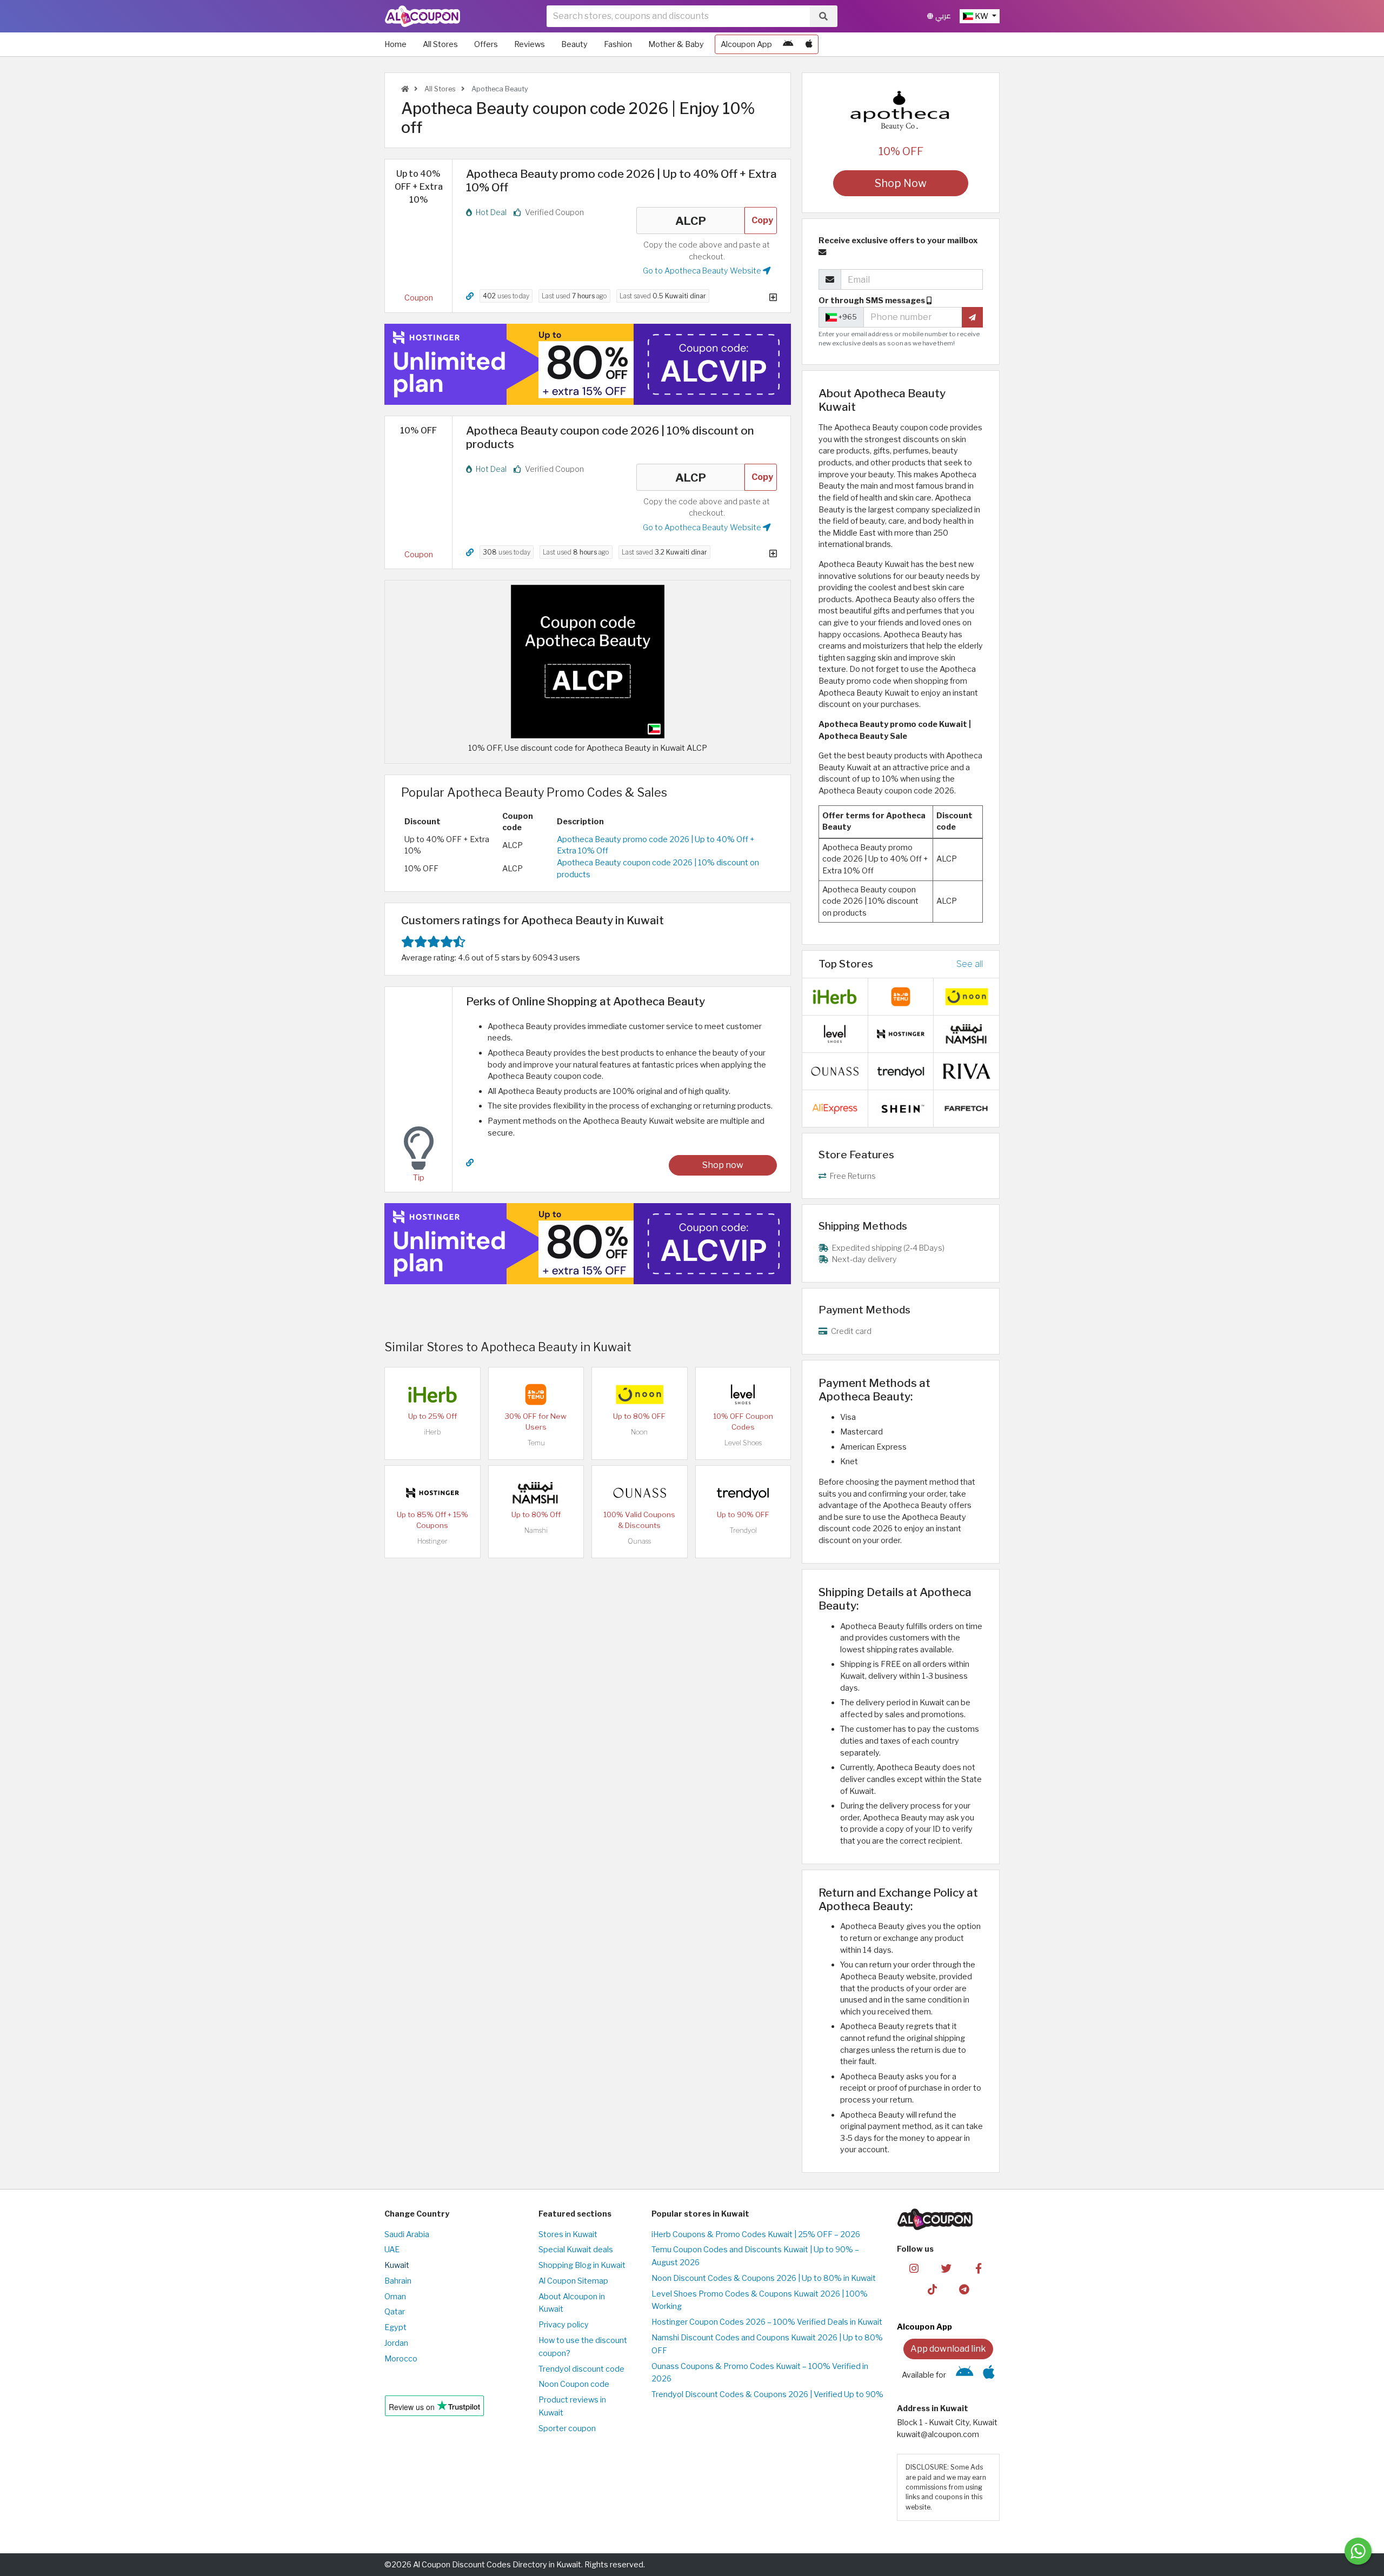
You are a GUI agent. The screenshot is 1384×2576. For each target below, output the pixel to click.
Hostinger (432, 1541)
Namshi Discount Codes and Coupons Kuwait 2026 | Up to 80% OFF (767, 2344)
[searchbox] (678, 16)
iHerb (432, 1432)
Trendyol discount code (581, 2369)
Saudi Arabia (407, 2234)
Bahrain (398, 2281)
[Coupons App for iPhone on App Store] (809, 44)
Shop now (723, 1165)
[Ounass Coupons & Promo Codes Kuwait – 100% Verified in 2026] (640, 1492)
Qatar (395, 2312)
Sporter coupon (567, 2428)
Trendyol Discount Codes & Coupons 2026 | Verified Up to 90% (767, 2394)
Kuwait (397, 2265)
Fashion (618, 44)
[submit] (972, 317)
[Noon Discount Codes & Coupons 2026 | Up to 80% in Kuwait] (640, 1394)
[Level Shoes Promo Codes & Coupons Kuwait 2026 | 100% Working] (743, 1394)
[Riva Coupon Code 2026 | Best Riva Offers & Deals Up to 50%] (967, 1070)
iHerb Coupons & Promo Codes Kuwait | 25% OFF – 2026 (756, 2234)
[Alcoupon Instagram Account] (914, 2267)
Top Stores (846, 964)
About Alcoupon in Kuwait (572, 2303)
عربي (942, 16)
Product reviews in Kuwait (572, 2406)
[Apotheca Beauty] (901, 110)
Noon (639, 1432)
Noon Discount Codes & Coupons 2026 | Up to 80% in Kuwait (764, 2278)
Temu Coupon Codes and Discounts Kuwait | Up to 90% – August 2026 (755, 2256)
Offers (486, 44)
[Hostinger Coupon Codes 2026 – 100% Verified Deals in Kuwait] (432, 1492)
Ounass (639, 1541)
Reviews (530, 44)
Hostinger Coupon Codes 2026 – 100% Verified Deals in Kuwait (767, 2322)
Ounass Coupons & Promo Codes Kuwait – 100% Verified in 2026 (760, 2373)
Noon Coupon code (574, 2384)
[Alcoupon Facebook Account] (978, 2267)
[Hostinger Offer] (588, 364)
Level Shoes (743, 1443)
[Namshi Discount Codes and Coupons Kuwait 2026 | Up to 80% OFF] (536, 1492)
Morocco (401, 2359)
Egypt (395, 2327)
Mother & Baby (676, 44)
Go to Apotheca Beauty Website (703, 271)
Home (395, 44)
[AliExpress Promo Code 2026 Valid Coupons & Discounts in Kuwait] (835, 1107)
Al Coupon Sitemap (573, 2281)
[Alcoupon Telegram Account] (965, 2288)
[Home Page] (422, 16)
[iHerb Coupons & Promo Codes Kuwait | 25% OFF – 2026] (432, 1394)
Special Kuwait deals (576, 2250)
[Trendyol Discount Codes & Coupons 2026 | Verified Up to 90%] (743, 1492)
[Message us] (1358, 2551)
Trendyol (743, 1530)
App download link (948, 2349)
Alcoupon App (746, 44)
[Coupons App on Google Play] (788, 44)
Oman (395, 2297)
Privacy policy (564, 2325)
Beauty (574, 44)
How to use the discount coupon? (583, 2347)
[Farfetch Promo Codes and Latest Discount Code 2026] (967, 1107)
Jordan (396, 2343)
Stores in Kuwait (568, 2234)
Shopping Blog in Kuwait (582, 2265)
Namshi (536, 1530)
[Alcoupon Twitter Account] (946, 2267)
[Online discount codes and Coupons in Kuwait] (405, 89)
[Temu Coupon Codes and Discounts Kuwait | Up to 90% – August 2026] (536, 1394)
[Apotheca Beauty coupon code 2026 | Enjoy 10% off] (588, 661)
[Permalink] (470, 296)
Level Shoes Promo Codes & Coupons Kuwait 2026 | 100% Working (760, 2300)
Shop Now (901, 183)
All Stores (440, 44)
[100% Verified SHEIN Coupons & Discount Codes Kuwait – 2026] (901, 1107)
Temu (536, 1443)
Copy (762, 220)
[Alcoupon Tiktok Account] (932, 2288)
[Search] (823, 16)
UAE (392, 2250)
